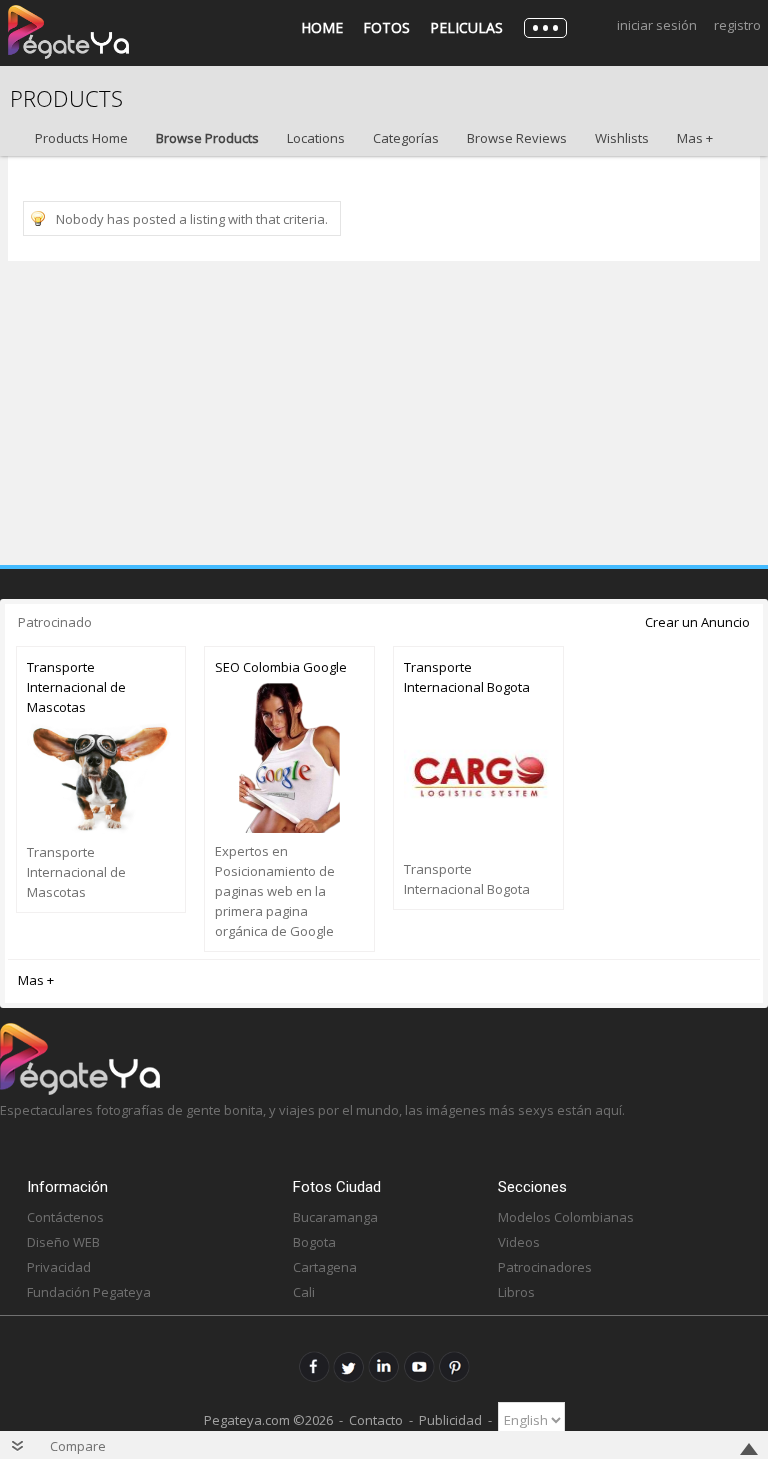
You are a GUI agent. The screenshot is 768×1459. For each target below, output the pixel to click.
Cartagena (325, 1267)
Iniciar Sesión (657, 25)
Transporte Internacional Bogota (467, 677)
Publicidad (450, 1420)
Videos (519, 1242)
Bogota (314, 1242)
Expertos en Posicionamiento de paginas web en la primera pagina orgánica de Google (275, 891)
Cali (304, 1292)
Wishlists (622, 138)
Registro (737, 25)
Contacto (376, 1420)
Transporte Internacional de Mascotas (76, 687)
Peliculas (466, 27)
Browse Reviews (517, 138)
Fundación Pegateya (89, 1292)
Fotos (386, 27)
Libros (516, 1292)
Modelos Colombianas (566, 1217)
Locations (316, 138)
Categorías (406, 138)
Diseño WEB (63, 1242)
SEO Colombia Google (281, 667)
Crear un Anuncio (697, 622)
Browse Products (207, 138)
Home (322, 27)
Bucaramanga (335, 1217)
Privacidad (59, 1267)
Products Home (81, 138)
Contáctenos (65, 1217)
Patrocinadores (545, 1267)
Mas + (695, 138)
